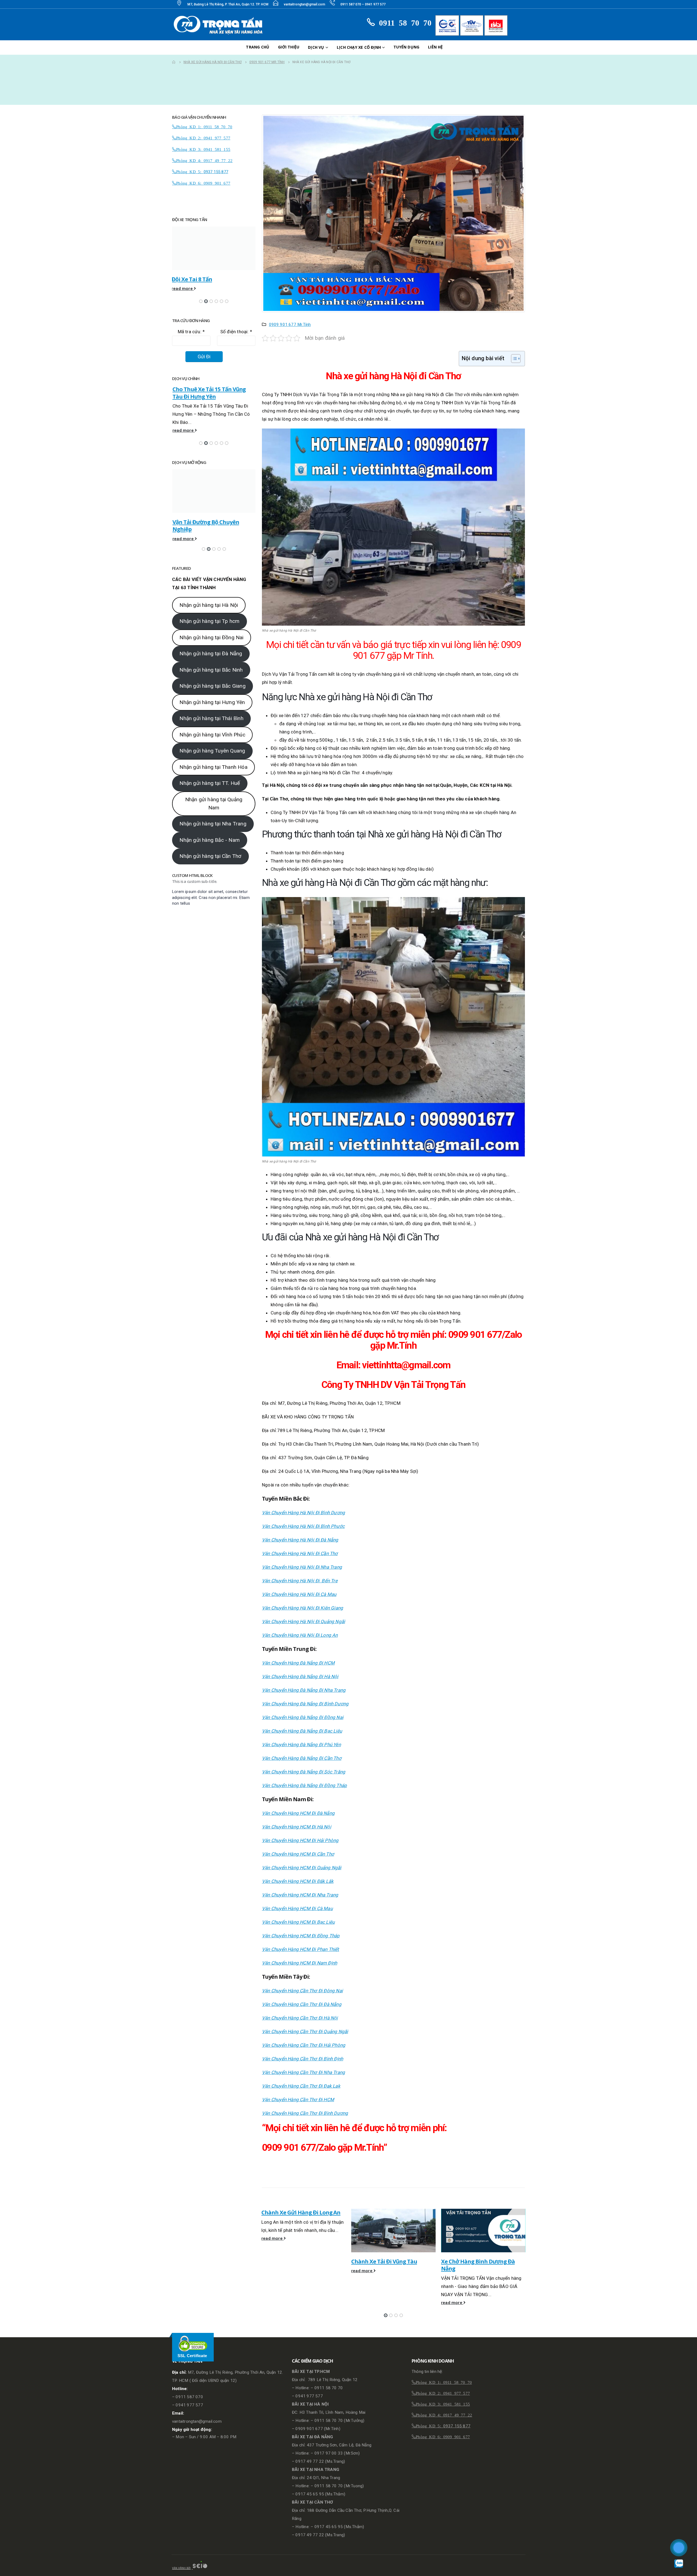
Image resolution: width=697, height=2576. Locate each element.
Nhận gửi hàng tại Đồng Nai (211, 649)
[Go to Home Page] (174, 62)
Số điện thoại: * (236, 332)
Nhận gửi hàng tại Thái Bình (211, 730)
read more (273, 2271)
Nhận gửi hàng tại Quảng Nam (214, 815)
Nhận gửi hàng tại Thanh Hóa (213, 778)
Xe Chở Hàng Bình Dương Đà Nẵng (388, 2265)
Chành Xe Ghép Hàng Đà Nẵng (480, 2261)
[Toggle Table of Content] (513, 359)
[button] (386, 2315)
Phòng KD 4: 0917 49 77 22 (204, 160)
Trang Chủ (258, 47)
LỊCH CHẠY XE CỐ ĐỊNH (359, 47)
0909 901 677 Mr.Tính (290, 325)
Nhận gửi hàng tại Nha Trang (213, 835)
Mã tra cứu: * (191, 332)
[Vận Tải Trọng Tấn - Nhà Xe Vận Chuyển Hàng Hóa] (220, 25)
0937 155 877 (216, 172)
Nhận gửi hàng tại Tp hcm (209, 633)
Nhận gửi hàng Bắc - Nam (210, 851)
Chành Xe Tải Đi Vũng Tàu (294, 2261)
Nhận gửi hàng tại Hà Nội (209, 617)
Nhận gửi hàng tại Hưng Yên (212, 714)
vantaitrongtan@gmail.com (304, 4)
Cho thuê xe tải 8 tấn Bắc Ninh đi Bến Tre (213, 393)
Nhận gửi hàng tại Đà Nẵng (211, 665)
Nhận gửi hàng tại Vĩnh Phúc (212, 746)
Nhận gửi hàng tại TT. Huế (210, 795)
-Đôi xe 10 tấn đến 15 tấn (203, 279)
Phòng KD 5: (190, 171)
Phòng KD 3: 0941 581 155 (203, 149)
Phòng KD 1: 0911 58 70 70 (204, 126)
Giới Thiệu (289, 47)
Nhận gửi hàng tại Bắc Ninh (211, 681)
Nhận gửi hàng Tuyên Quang (212, 762)
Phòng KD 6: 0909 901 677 (203, 183)
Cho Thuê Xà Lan (193, 514)
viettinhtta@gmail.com (406, 1365)
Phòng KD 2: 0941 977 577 (203, 138)
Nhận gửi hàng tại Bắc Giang (212, 697)
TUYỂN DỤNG (406, 47)
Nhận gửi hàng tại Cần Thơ (210, 868)
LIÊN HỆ (435, 47)
